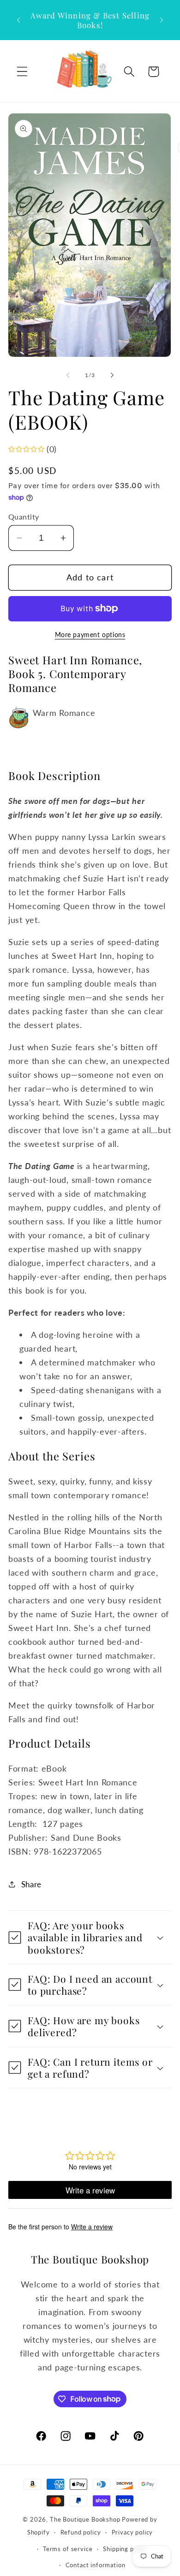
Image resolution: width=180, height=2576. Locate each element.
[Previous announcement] (18, 20)
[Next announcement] (162, 20)
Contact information (96, 2565)
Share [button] (31, 1884)
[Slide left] (68, 375)
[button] (22, 72)
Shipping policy (125, 2549)
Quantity (24, 517)
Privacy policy (132, 2532)
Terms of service (68, 2549)
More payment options (90, 635)
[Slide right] (112, 375)
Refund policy (81, 2532)
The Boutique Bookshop (85, 2519)
